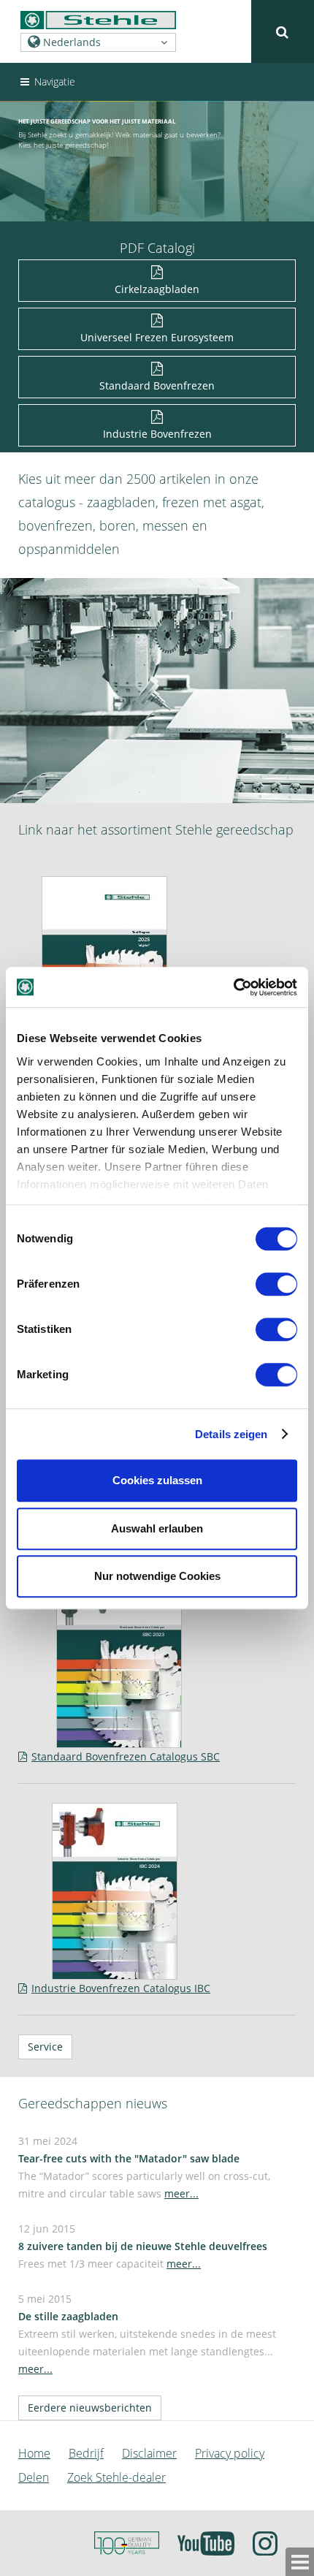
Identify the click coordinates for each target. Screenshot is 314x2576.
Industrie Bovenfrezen (157, 434)
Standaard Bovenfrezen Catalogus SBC (126, 1756)
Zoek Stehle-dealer (116, 2477)
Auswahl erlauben (157, 1528)
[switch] (279, 1287)
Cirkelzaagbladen (157, 289)
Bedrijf (86, 2453)
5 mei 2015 (147, 2334)
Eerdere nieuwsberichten (90, 2408)
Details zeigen (231, 1434)
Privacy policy (230, 2453)
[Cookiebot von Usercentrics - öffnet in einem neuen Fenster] (233, 987)
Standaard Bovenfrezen (157, 385)
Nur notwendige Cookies (157, 1576)
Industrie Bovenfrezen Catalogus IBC (121, 1988)
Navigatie (53, 81)
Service (45, 2047)
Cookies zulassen (157, 1480)
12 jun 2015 (143, 2246)
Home (34, 2453)
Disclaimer (149, 2453)
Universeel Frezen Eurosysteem (157, 337)
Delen (34, 2477)
